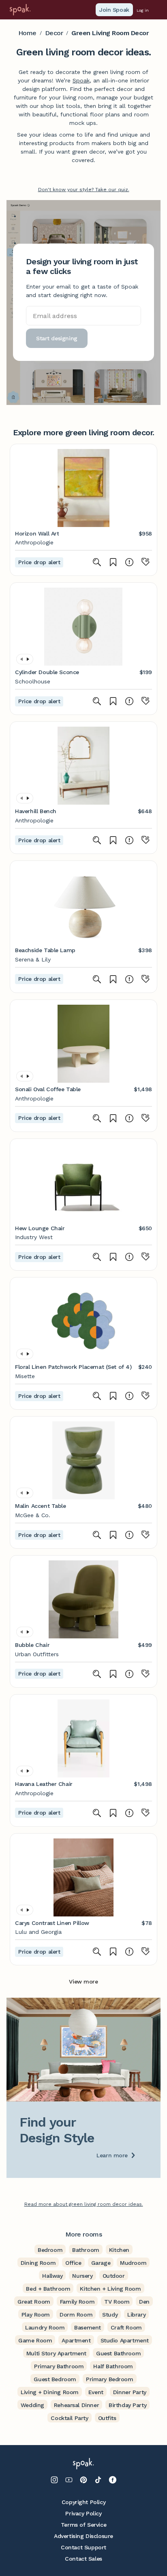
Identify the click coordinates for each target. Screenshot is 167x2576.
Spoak (81, 80)
